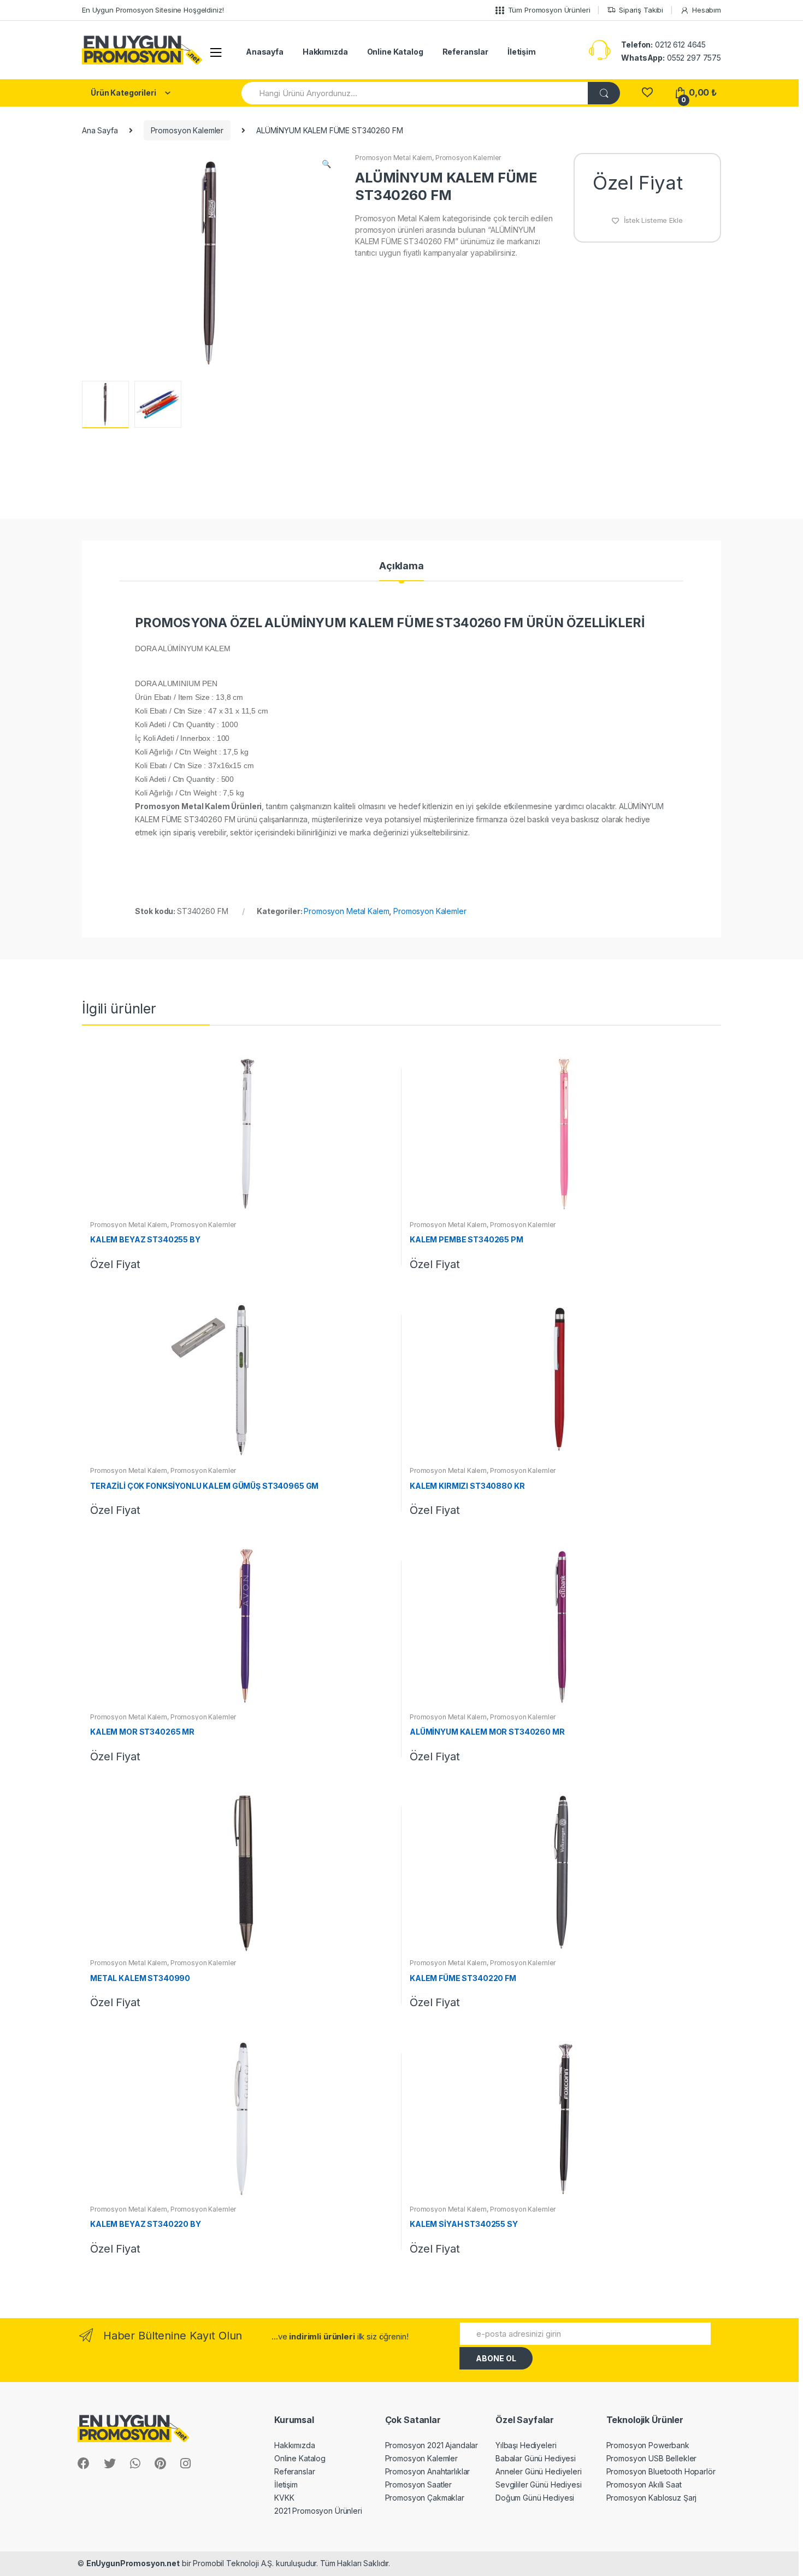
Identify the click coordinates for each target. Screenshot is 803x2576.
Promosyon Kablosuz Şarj (652, 2498)
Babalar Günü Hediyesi (536, 2458)
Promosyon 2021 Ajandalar (432, 2445)
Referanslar (465, 52)
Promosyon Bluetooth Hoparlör (661, 2471)
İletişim (522, 52)
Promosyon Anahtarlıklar (428, 2471)
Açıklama (401, 566)
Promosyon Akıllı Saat (644, 2484)
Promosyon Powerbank (648, 2445)
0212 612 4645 (663, 45)
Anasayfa (265, 52)
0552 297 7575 (671, 58)
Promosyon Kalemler (187, 130)
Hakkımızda (325, 52)
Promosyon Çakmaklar (425, 2498)
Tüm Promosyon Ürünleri (549, 10)
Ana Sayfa (100, 130)
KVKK (284, 2498)
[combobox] (415, 93)
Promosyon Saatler (419, 2484)
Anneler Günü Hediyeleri (539, 2471)
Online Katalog (395, 52)
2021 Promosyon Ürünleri (318, 2511)
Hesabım (707, 10)
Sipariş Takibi (641, 10)
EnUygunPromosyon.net (133, 2563)
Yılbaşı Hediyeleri (526, 2445)
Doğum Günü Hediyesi (535, 2498)
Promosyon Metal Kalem (394, 158)
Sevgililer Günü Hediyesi (539, 2484)
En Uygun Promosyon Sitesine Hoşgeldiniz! (153, 10)
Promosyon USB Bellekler (652, 2458)
